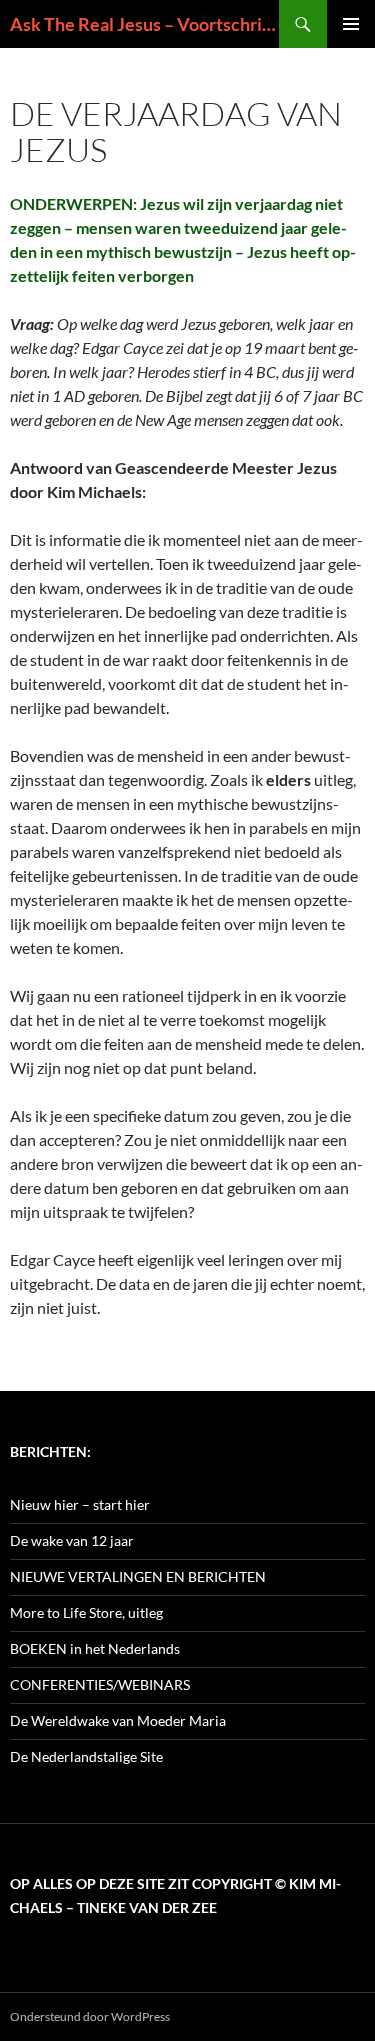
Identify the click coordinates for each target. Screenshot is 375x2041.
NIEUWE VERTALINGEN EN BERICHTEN (138, 1576)
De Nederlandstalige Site (86, 1756)
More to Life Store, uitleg (86, 1612)
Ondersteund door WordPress (90, 2016)
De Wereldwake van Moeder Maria (118, 1720)
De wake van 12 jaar (72, 1540)
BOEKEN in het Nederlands (95, 1648)
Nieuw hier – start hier (80, 1504)
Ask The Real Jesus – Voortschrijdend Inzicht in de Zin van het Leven (144, 24)
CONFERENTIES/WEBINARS (100, 1684)
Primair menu (351, 24)
